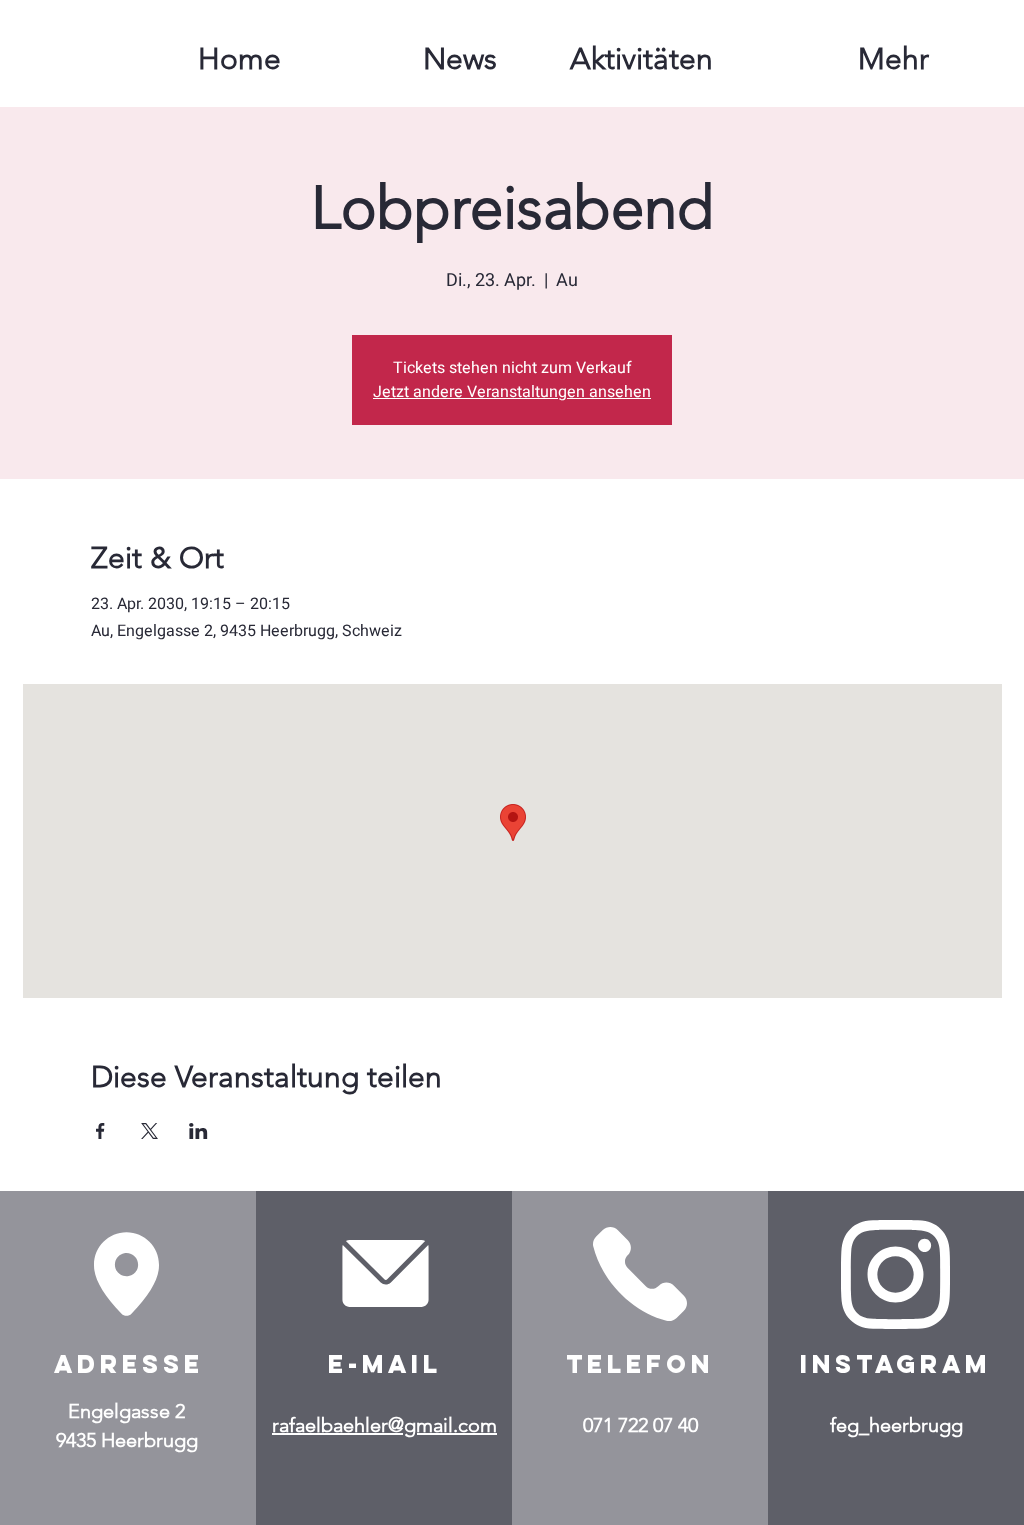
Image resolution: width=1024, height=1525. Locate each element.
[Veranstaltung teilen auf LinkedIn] (198, 1131)
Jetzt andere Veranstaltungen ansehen (512, 392)
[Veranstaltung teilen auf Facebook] (100, 1131)
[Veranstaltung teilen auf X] (149, 1131)
